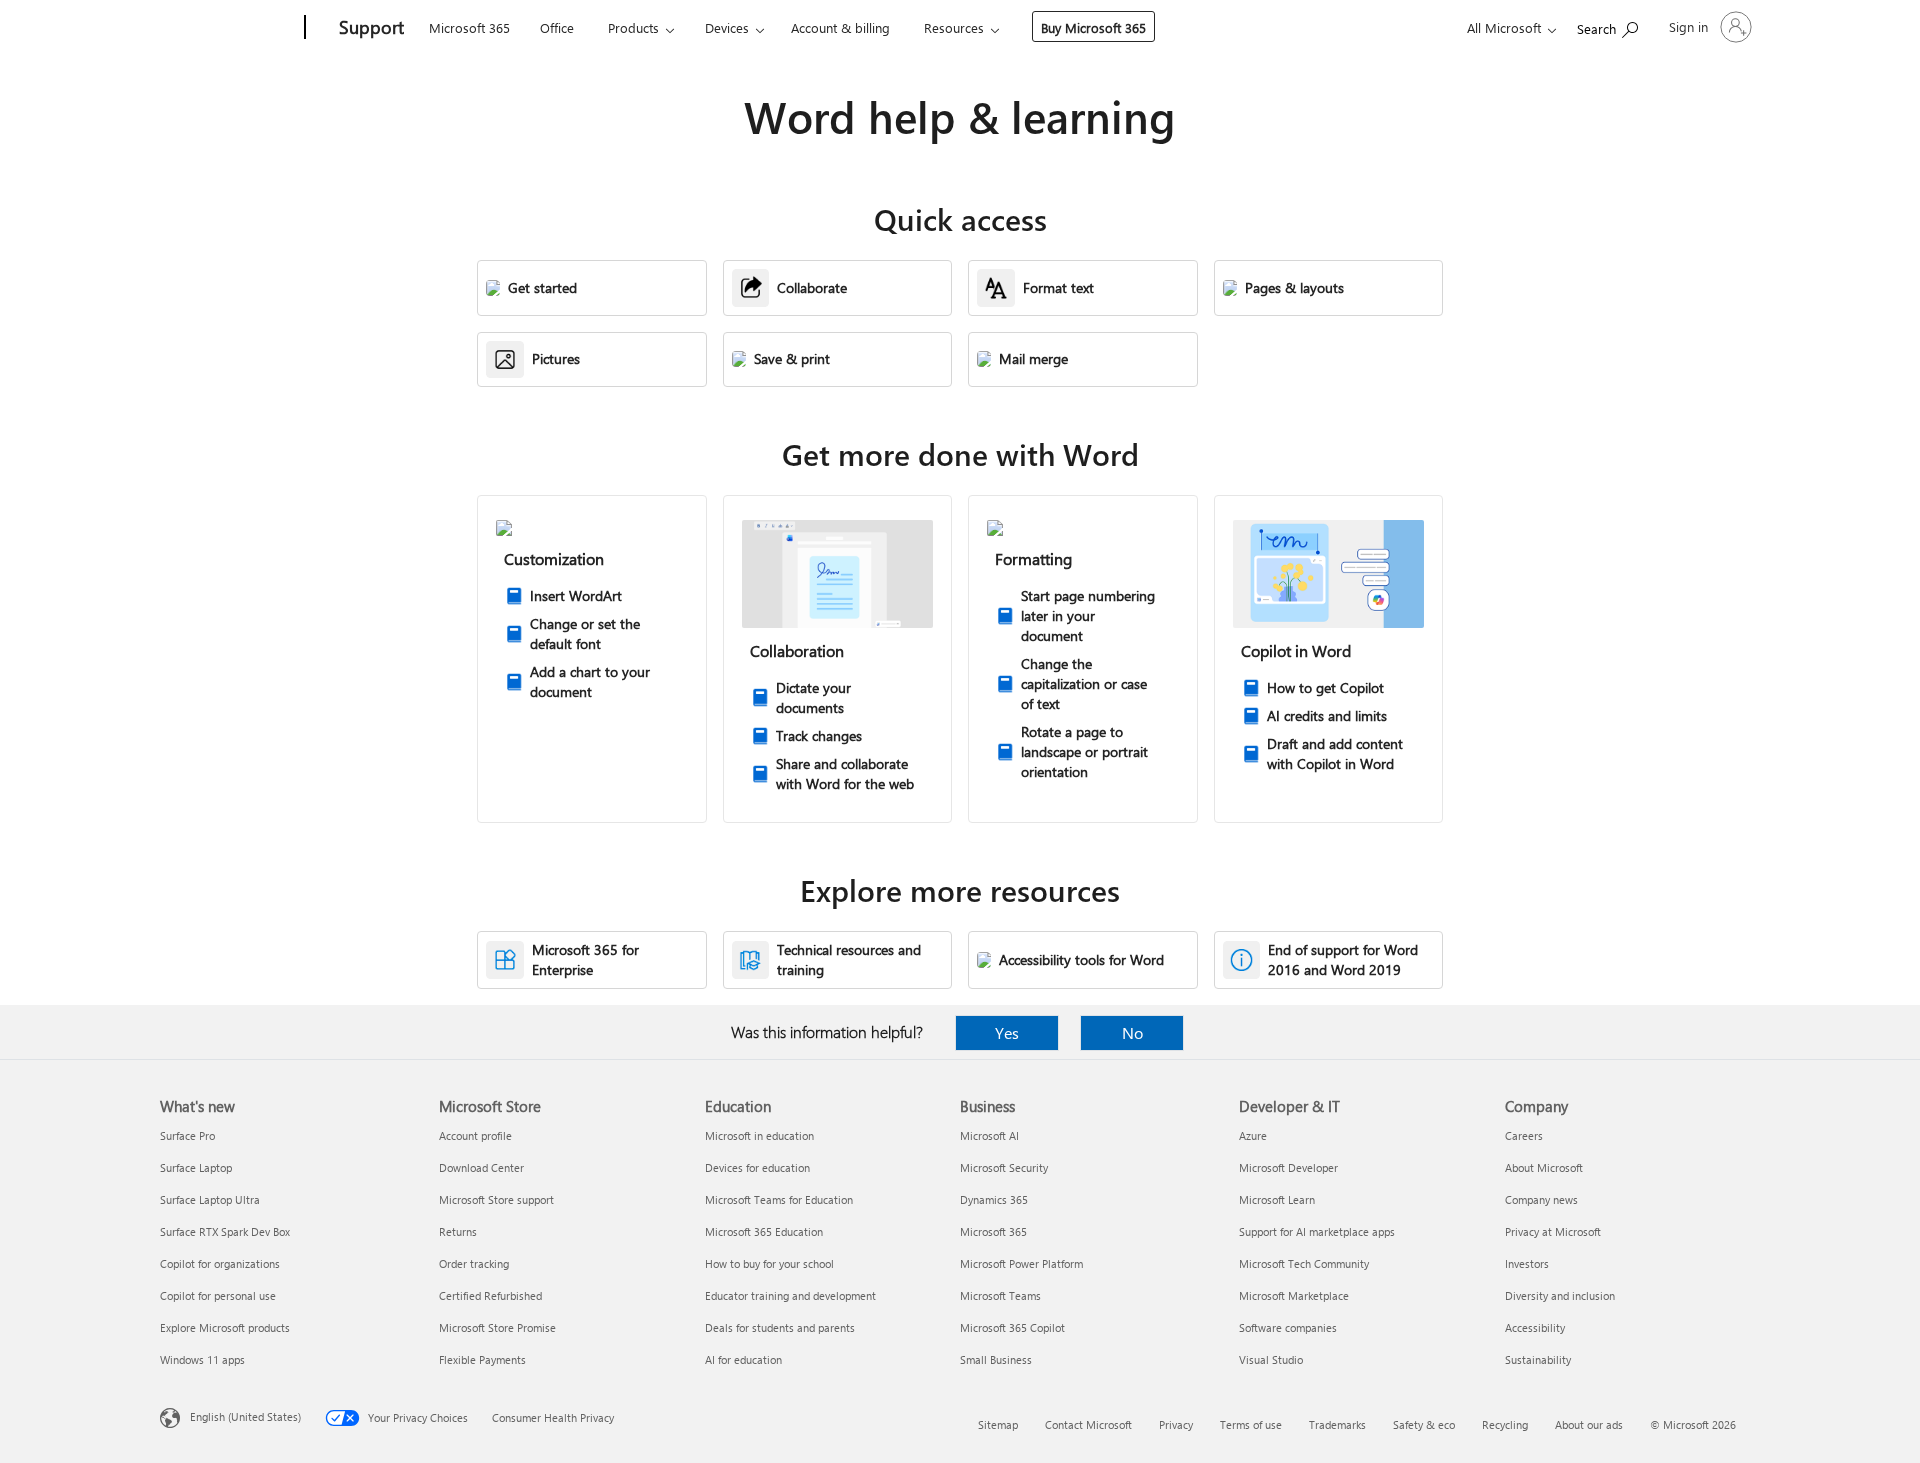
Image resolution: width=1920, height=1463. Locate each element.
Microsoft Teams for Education (779, 1199)
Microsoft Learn (1277, 1199)
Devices (727, 27)
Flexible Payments (482, 1359)
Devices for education (757, 1167)
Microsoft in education (759, 1135)
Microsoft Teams (1000, 1295)
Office (557, 27)
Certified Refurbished (490, 1295)
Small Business (996, 1359)
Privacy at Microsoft (1553, 1231)
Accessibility (1535, 1327)
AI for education (743, 1359)
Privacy (1176, 1424)
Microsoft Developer (1288, 1167)
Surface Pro (187, 1135)
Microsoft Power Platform (1021, 1263)
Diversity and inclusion (1560, 1295)
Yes (1007, 1032)
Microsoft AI (989, 1135)
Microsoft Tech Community (1304, 1263)
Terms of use (1251, 1424)
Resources (954, 27)
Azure (1253, 1135)
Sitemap (998, 1424)
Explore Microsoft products (225, 1327)
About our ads (1589, 1424)
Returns (458, 1231)
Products (633, 27)
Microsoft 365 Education (764, 1231)
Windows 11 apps (202, 1359)
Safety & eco (1424, 1424)
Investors (1527, 1263)
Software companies (1288, 1327)
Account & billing (840, 27)
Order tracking (474, 1263)
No (1132, 1032)
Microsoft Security (1004, 1167)
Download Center (481, 1167)
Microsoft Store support (496, 1199)
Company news (1541, 1199)
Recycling (1505, 1424)
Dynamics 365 (994, 1199)
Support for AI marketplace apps (1317, 1231)
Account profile (475, 1135)
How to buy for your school (769, 1263)
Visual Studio (1271, 1359)
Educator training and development (790, 1295)
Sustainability (1538, 1359)
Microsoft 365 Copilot (1012, 1327)
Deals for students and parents (780, 1327)
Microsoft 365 (469, 27)
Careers (1524, 1135)
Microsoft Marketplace (1294, 1295)
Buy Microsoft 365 (1093, 27)
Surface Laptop (196, 1167)
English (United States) (245, 1416)
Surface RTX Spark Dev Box (225, 1231)
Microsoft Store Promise (497, 1327)
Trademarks (1337, 1424)
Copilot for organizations (220, 1263)
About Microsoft (1544, 1167)
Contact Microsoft (1088, 1424)
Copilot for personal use (218, 1295)
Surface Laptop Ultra (210, 1199)
